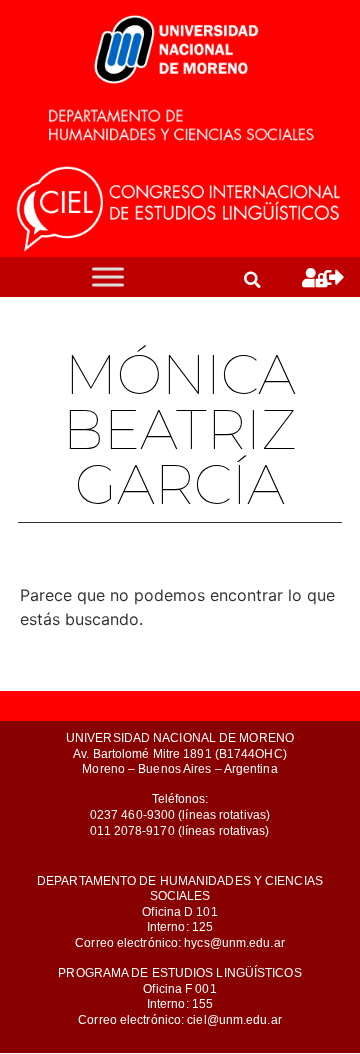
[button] (252, 280)
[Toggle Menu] (108, 277)
